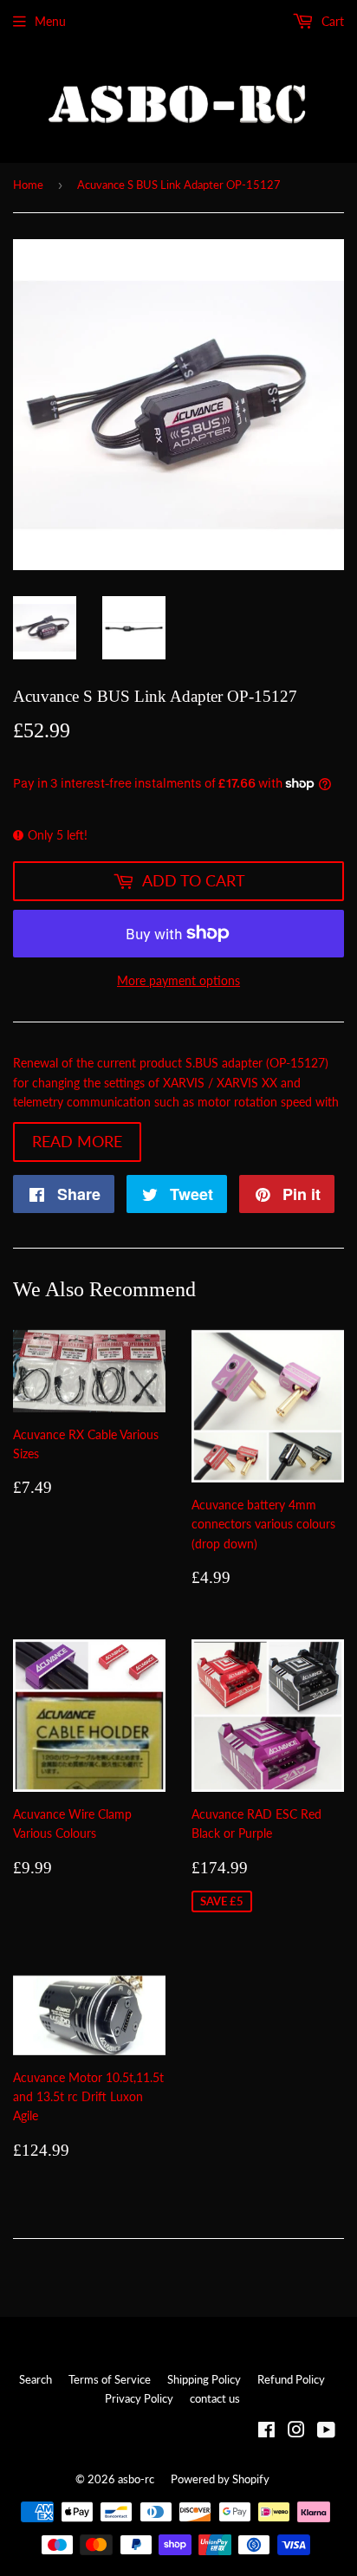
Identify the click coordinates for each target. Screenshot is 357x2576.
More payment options (178, 980)
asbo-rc (136, 2479)
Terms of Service (110, 2379)
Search (36, 2379)
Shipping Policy (204, 2379)
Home (28, 185)
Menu (50, 21)
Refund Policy (291, 2379)
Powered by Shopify (220, 2479)
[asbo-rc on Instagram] (296, 2432)
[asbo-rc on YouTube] (326, 2432)
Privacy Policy (139, 2398)
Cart (331, 21)
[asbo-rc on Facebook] (266, 2432)
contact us (215, 2398)
